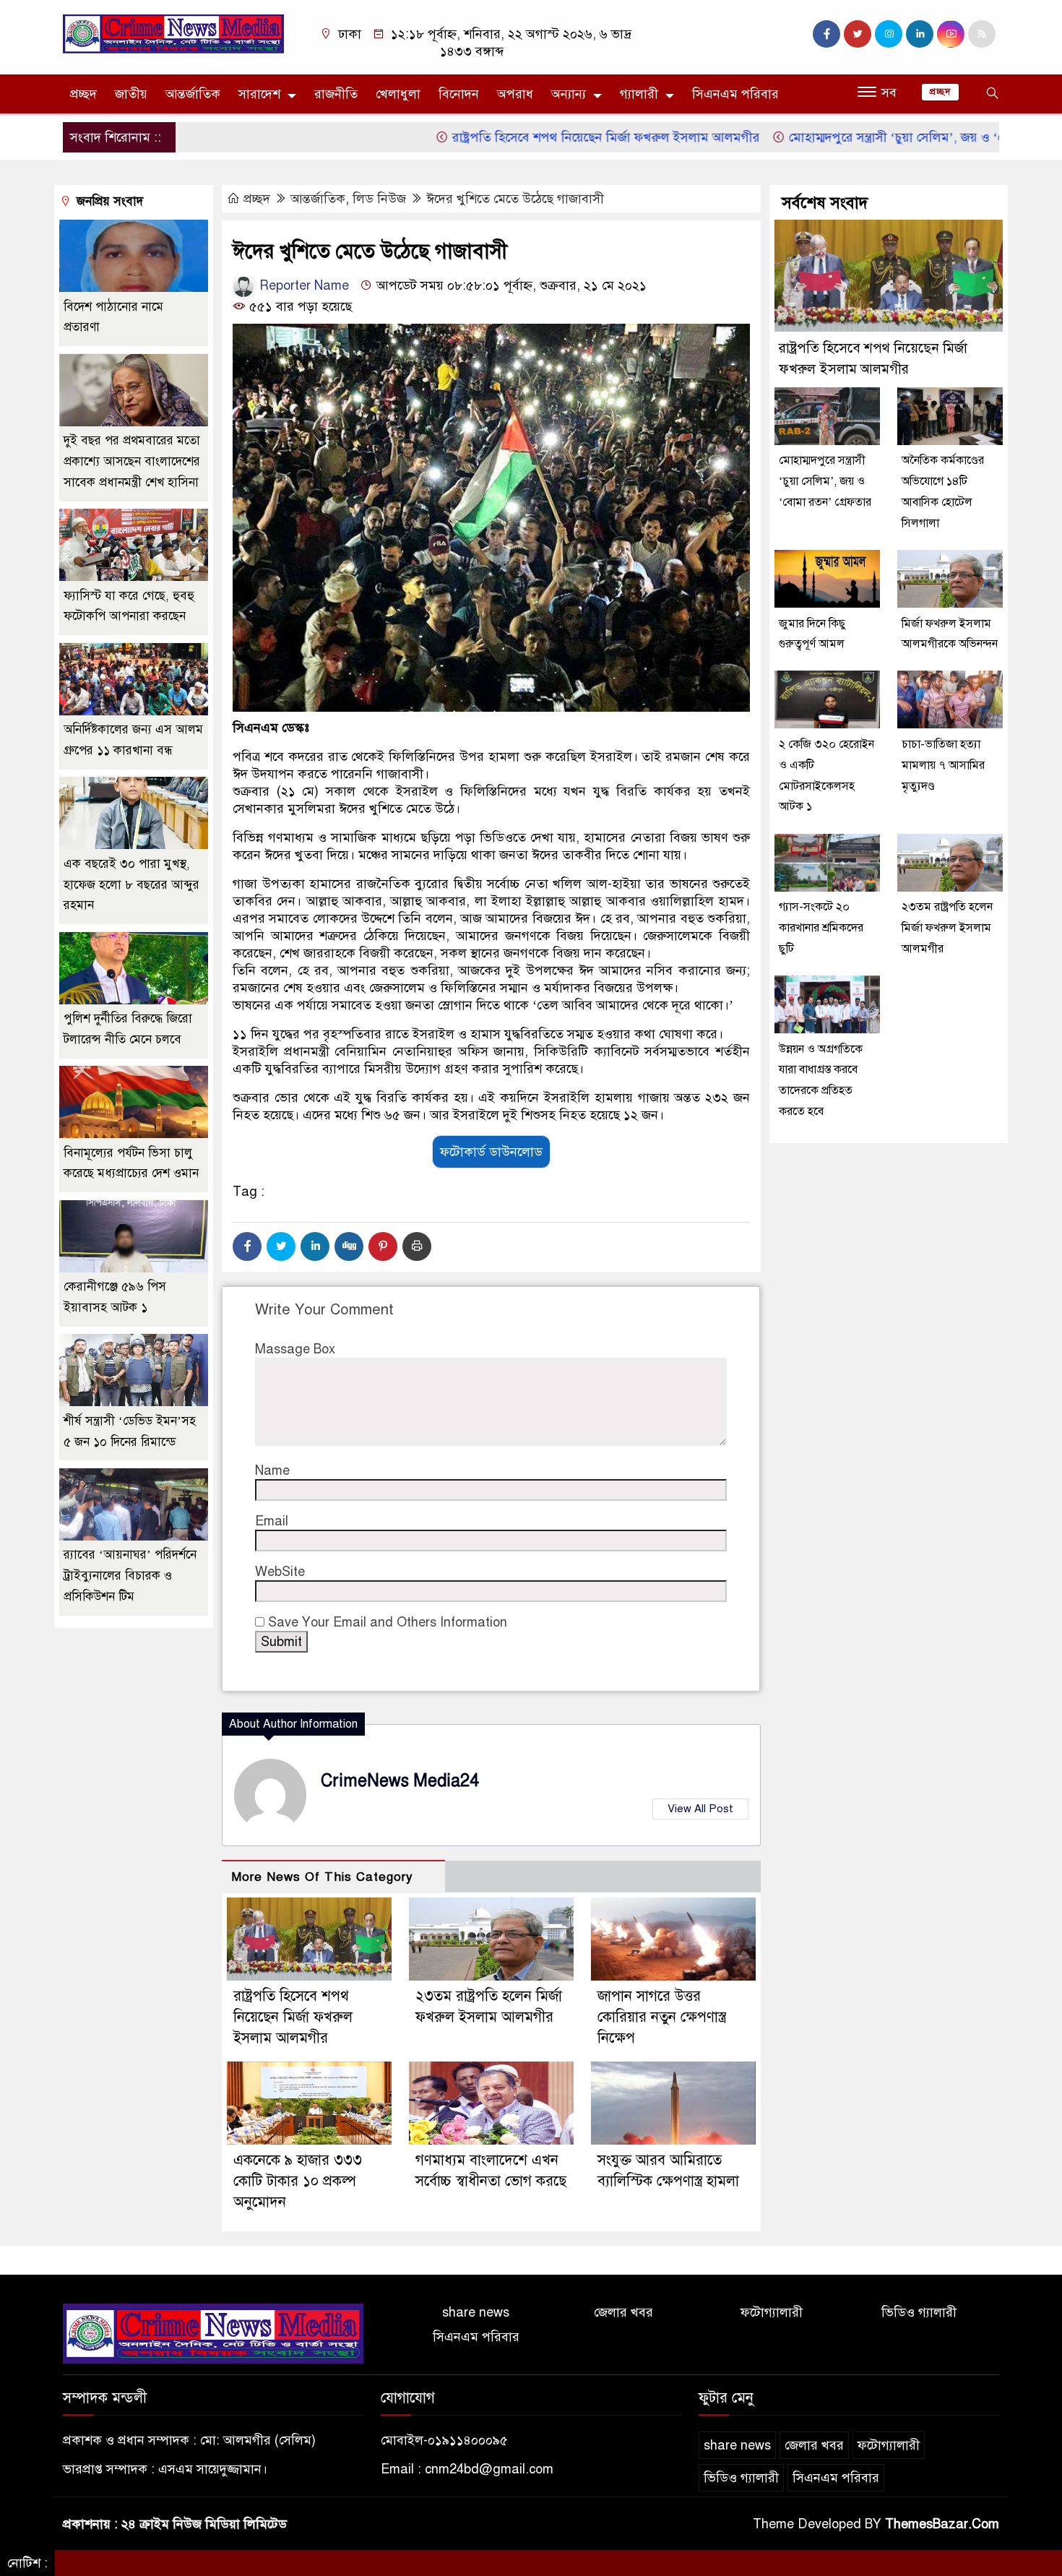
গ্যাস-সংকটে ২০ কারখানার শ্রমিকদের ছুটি (821, 929)
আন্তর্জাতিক (193, 94)
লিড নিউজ (379, 199)
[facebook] (826, 34)
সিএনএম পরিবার (735, 94)
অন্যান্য (569, 94)
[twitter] (858, 34)
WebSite (280, 1572)
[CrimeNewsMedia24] (173, 33)
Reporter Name (302, 285)
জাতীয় (131, 94)
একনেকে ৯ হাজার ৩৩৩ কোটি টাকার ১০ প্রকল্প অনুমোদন (298, 2181)
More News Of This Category (322, 1877)
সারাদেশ (259, 94)
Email (272, 1521)
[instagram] (889, 34)
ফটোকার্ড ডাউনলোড (491, 1152)
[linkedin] (920, 34)
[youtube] (951, 34)
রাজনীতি (336, 94)
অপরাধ (515, 94)
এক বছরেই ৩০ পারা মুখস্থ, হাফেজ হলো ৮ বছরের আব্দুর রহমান (131, 885)
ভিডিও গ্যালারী (919, 2312)
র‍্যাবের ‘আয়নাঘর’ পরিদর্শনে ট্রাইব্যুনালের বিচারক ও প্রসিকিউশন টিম (130, 1576)
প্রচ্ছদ (83, 94)
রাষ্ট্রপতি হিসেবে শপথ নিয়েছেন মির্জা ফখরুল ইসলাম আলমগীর (536, 137)
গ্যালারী (639, 94)
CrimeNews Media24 (400, 1781)
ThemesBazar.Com (942, 2524)
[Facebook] (247, 1246)
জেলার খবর (623, 2312)
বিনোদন (459, 94)
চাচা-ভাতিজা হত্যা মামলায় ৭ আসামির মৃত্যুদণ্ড (943, 765)
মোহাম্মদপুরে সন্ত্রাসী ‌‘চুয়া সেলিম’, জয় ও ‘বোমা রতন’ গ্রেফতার (876, 137)
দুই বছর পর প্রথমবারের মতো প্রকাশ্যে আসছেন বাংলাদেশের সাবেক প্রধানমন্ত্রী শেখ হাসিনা (132, 462)
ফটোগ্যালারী (772, 2312)
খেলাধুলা (398, 94)
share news (476, 2312)
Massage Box (295, 1349)
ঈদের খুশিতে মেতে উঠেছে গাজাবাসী (515, 199)
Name (272, 1470)
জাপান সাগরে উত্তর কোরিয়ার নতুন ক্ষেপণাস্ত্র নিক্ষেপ (662, 2017)
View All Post (700, 1809)
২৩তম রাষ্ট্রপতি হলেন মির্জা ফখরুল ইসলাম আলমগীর (947, 929)
